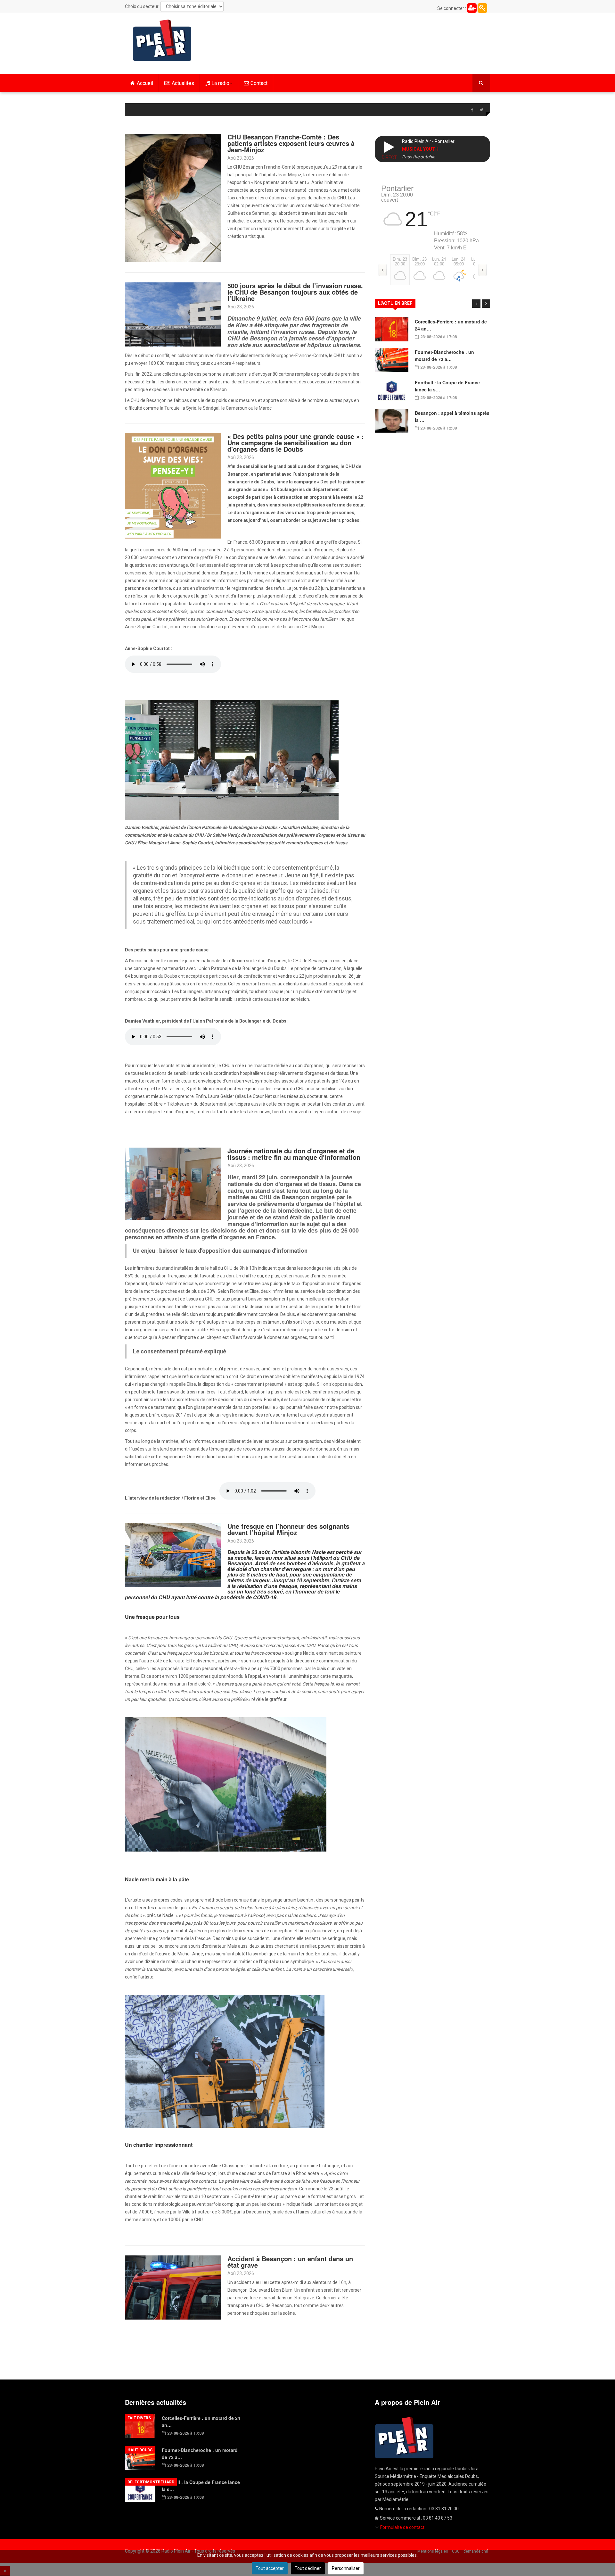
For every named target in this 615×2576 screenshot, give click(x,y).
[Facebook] (472, 110)
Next (486, 304)
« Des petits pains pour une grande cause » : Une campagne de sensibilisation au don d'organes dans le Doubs (296, 443)
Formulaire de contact (402, 2527)
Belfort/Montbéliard (151, 2482)
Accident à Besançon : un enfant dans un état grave (290, 2262)
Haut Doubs (140, 2450)
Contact (259, 83)
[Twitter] (481, 110)
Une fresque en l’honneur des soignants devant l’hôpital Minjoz (288, 1529)
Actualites (183, 83)
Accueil (145, 83)
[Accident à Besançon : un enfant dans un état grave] (173, 2287)
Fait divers (139, 2418)
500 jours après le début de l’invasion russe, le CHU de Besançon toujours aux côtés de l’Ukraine (295, 292)
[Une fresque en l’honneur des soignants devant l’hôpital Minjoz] (173, 1555)
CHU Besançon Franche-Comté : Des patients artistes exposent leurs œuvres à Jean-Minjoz (291, 143)
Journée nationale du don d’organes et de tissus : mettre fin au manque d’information (294, 1154)
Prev (476, 304)
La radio (220, 83)
